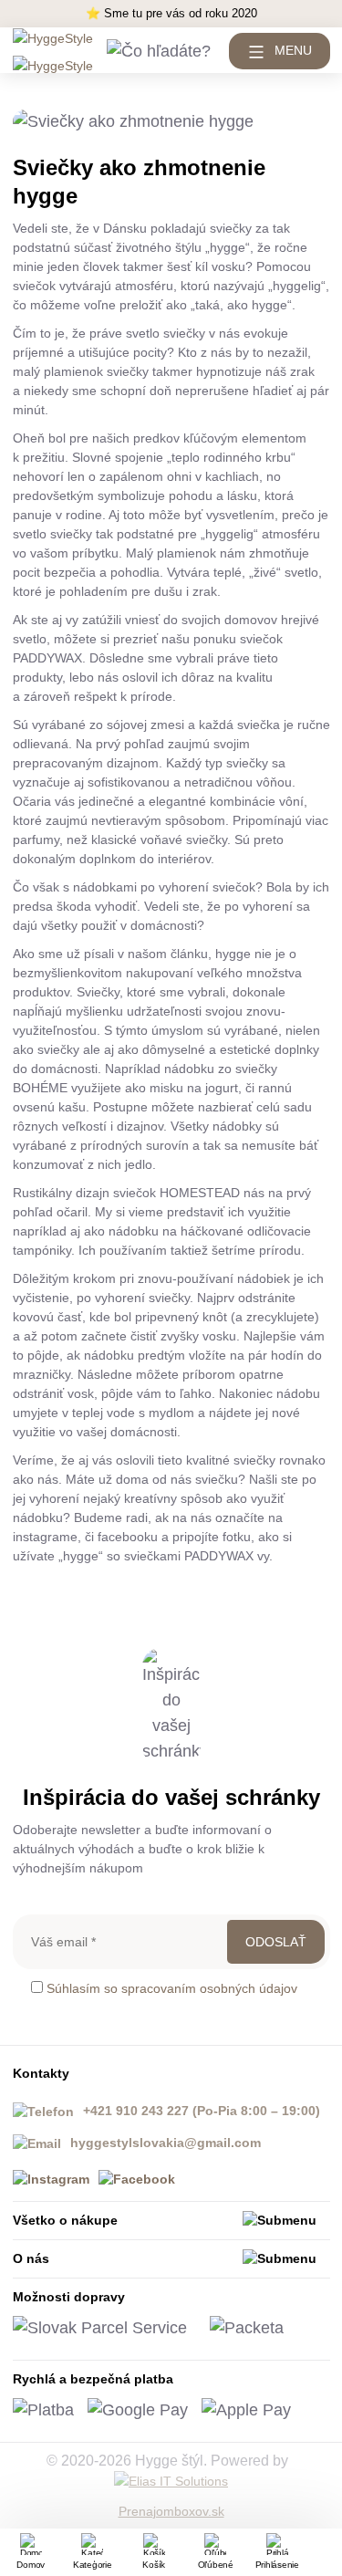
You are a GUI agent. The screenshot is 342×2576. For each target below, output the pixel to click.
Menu (293, 50)
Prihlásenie (277, 2565)
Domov (31, 2565)
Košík (154, 2565)
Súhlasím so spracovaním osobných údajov (172, 1988)
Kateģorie (93, 2565)
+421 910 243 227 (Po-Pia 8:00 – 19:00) (202, 2111)
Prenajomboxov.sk (171, 2511)
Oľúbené (216, 2565)
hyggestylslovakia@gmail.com (166, 2143)
